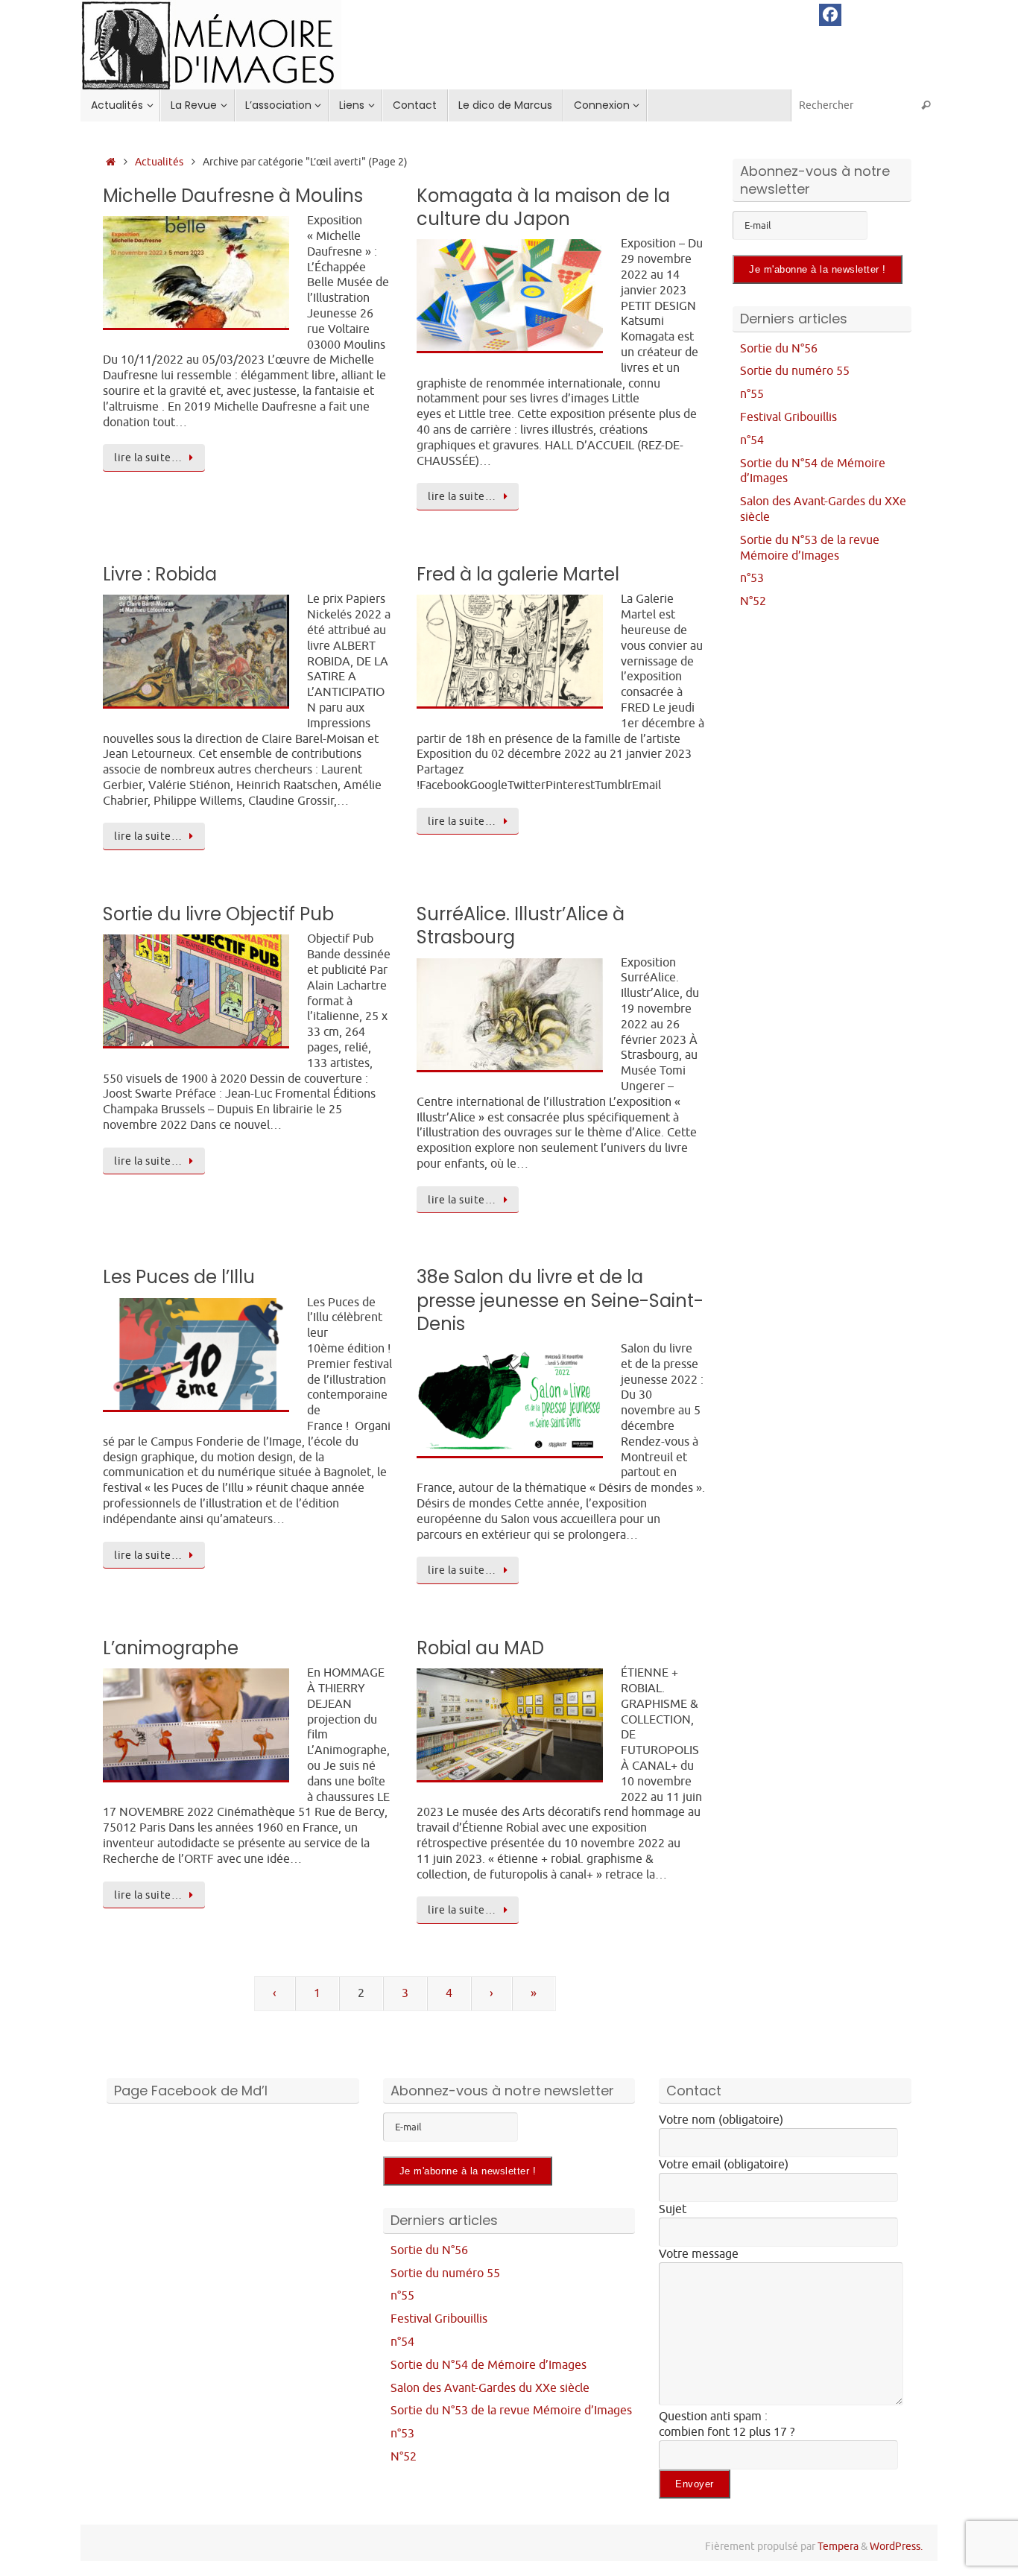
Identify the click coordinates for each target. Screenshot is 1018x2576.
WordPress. (896, 2546)
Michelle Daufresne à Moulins (233, 196)
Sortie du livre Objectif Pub (218, 914)
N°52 (753, 601)
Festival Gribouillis (788, 417)
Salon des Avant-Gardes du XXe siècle (490, 2388)
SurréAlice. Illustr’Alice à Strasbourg (521, 925)
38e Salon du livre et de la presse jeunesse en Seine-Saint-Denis (560, 1300)
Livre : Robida (160, 574)
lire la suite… (148, 458)
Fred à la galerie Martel (518, 574)
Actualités (159, 162)
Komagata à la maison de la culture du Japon (543, 207)
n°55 (752, 394)
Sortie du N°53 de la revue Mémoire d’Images (810, 548)
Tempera (838, 2546)
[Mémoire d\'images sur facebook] (830, 15)
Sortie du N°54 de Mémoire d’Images (489, 2365)
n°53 (752, 578)
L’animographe (171, 1648)
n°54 (752, 440)
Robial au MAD (480, 1648)
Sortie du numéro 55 (795, 371)
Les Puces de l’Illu (179, 1277)
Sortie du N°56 (779, 349)
